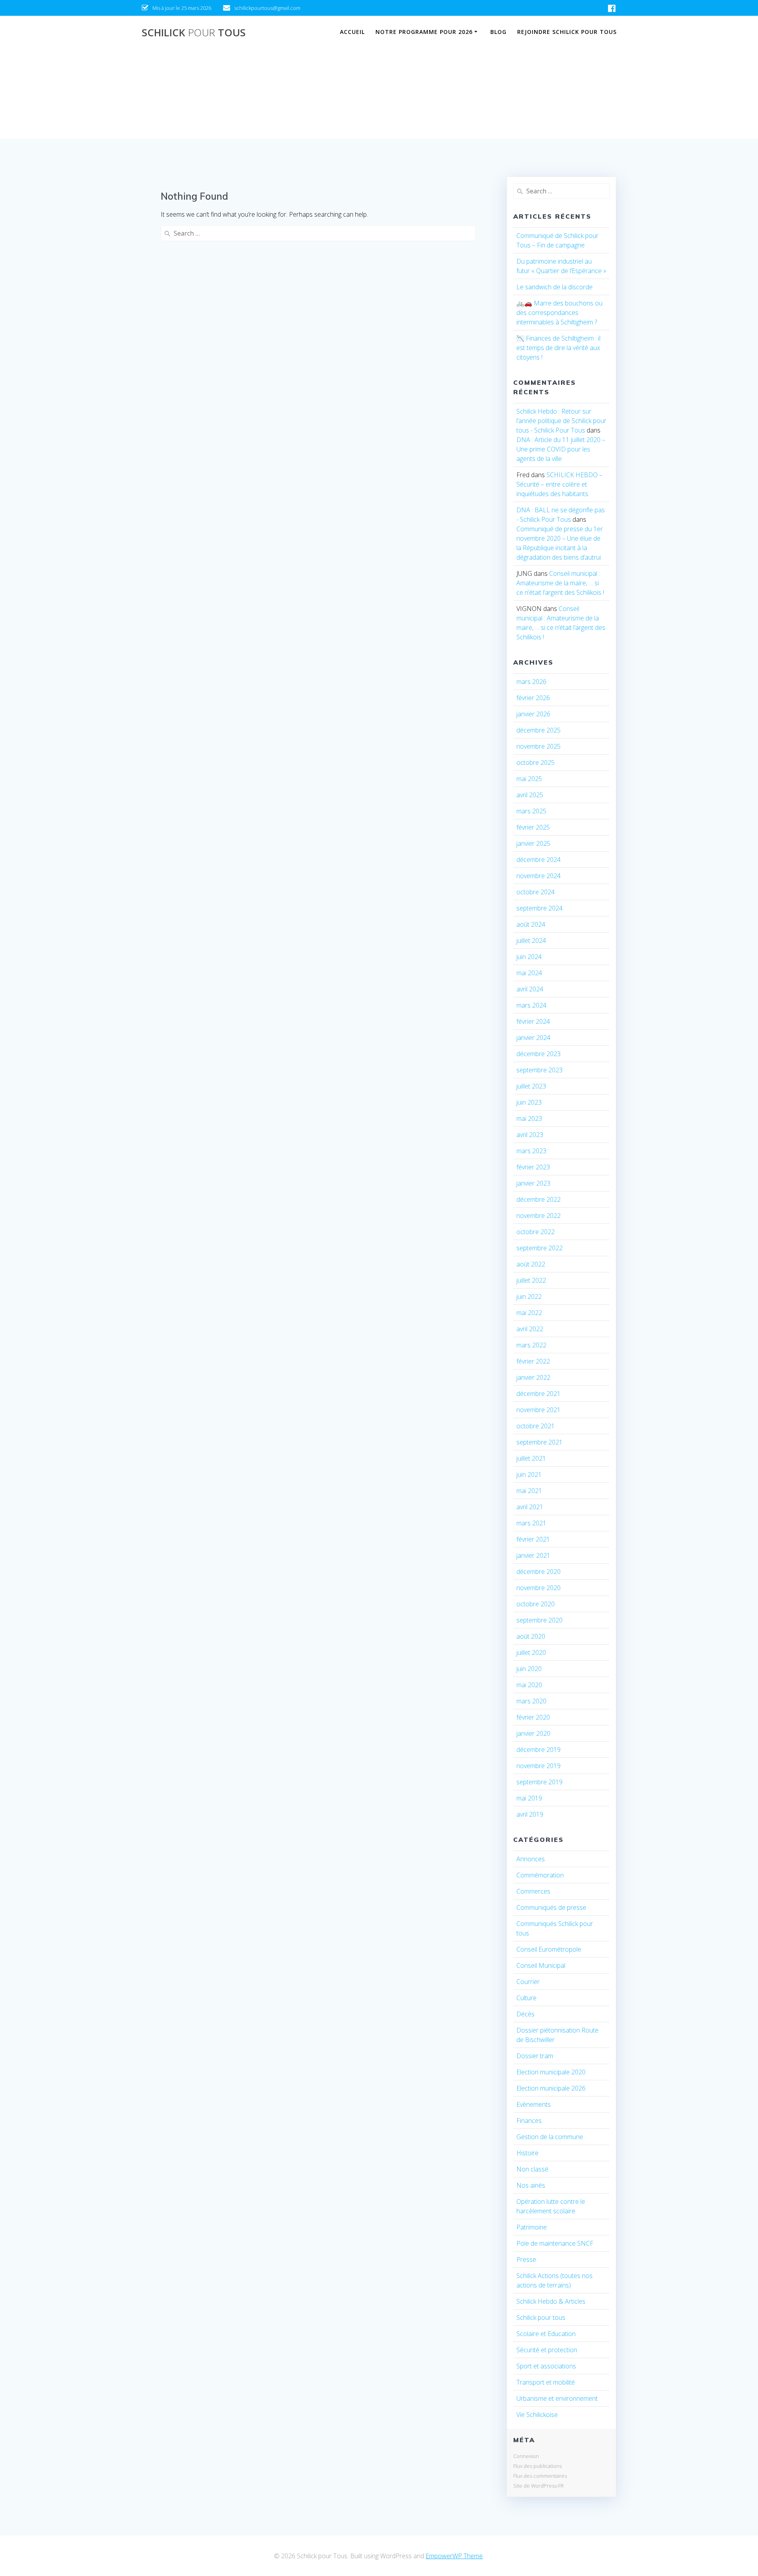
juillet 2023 (531, 1086)
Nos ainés (531, 2185)
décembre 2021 (538, 1394)
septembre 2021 (539, 1442)
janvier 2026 (533, 714)
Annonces (531, 1859)
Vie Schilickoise (537, 2415)
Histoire (527, 2153)
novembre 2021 (538, 1410)
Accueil (352, 32)
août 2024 (531, 924)
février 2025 (533, 827)
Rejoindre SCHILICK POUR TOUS (567, 32)
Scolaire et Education (546, 2334)
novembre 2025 (538, 746)
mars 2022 (531, 1345)
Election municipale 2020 (551, 2072)
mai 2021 (529, 1491)
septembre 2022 (539, 1248)
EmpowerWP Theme (454, 2556)
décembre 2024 (538, 860)
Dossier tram (535, 2056)
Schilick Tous (194, 33)
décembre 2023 (538, 1054)
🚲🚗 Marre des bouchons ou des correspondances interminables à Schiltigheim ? (559, 313)
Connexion (526, 2456)
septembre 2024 (539, 908)
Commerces (533, 1891)
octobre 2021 (536, 1426)
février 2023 (533, 1167)
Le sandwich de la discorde (554, 287)
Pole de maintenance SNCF (555, 2243)
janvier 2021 (533, 1555)
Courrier (528, 1982)
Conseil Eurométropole (549, 1949)
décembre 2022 (538, 1199)
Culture (526, 1998)
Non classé (532, 2169)
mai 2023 (529, 1118)
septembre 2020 (539, 1620)
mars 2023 (531, 1151)
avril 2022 (530, 1329)
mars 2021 (531, 1523)
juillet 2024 (531, 940)
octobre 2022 (536, 1232)
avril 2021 (530, 1507)
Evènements (534, 2104)
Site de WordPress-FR (538, 2486)
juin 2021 (529, 1474)
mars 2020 (531, 1701)
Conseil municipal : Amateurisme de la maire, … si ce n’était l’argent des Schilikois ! (560, 583)
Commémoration (540, 1875)
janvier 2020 (533, 1733)
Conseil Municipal (541, 1965)
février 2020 (533, 1717)
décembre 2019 (538, 1750)
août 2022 (531, 1264)
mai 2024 (529, 973)
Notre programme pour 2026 (424, 32)
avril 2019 (530, 1814)
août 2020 (531, 1636)
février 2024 (533, 1021)
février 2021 (533, 1539)
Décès (525, 2014)
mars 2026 (531, 682)
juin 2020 (529, 1669)
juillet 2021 (531, 1458)
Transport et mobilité (546, 2382)
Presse (526, 2259)
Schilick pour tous (541, 2317)
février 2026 (533, 698)
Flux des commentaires (540, 2476)
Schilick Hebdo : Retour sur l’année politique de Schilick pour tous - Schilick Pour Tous (561, 421)
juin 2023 (529, 1102)
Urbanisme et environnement (557, 2398)
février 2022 (533, 1361)
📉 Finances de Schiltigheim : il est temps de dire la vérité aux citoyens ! (558, 348)
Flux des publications (538, 2466)
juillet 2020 (531, 1652)
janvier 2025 (533, 843)
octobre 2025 (536, 762)
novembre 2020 (538, 1588)
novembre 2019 (538, 1766)
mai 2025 (529, 779)
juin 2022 (529, 1296)
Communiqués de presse (551, 1907)
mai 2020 (529, 1685)
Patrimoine (532, 2227)
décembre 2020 (538, 1572)
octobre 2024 (536, 892)
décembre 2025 (538, 730)
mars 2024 (531, 1005)
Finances (529, 2121)
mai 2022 (529, 1313)
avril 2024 (530, 989)
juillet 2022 (531, 1280)
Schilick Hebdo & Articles (551, 2301)
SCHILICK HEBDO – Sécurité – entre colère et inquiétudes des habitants (559, 484)
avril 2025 (530, 795)
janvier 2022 (533, 1377)
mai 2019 (529, 1798)
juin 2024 (529, 957)
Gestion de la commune (550, 2137)
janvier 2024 (533, 1038)
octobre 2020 (536, 1604)
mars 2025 (531, 811)
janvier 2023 (533, 1183)
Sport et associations (546, 2366)
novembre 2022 (538, 1216)
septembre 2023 (539, 1070)
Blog (498, 32)
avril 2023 (530, 1135)
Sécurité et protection (547, 2350)
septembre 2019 (539, 1782)
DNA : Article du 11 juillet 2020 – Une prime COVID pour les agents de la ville (561, 449)
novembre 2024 (538, 876)
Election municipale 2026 (551, 2088)
